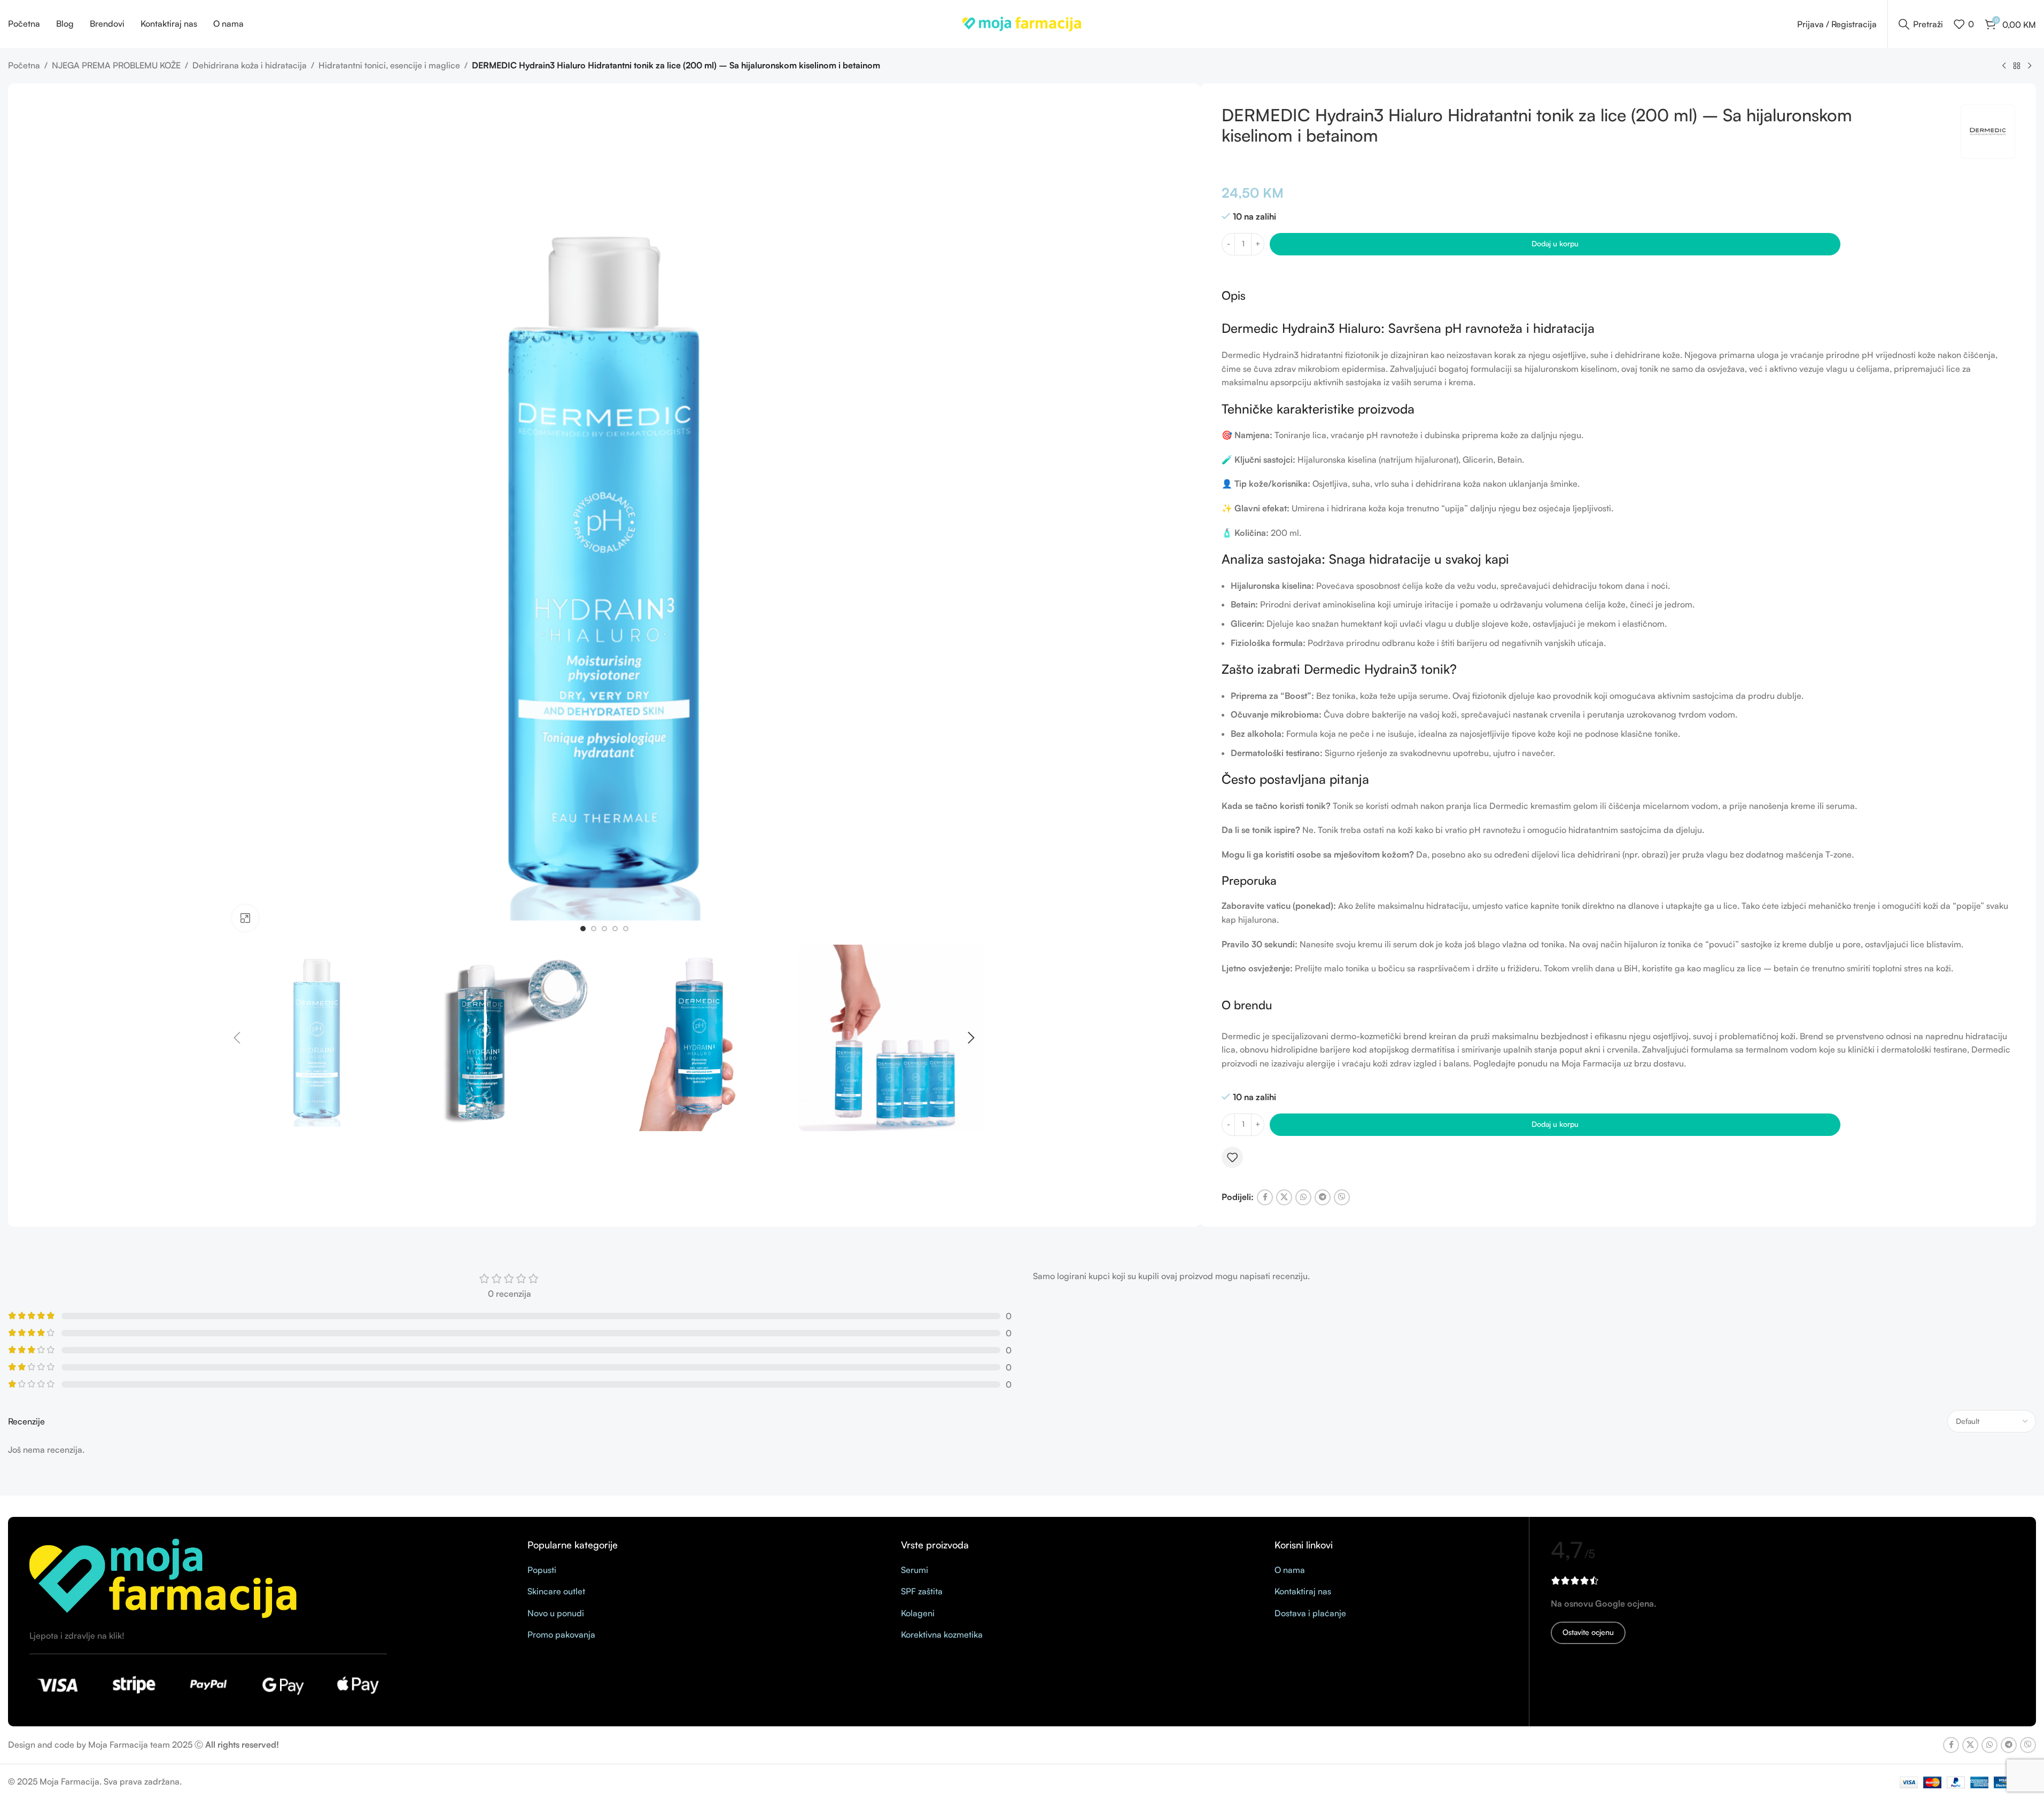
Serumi (915, 1570)
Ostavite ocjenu (1588, 1632)
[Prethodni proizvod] (2004, 66)
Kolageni (918, 1613)
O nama (1290, 1570)
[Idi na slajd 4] (615, 929)
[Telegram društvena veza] (1323, 1197)
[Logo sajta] (1022, 23)
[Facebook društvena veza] (1265, 1197)
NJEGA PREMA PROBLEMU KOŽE (116, 65)
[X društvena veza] (1284, 1197)
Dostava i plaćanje (1310, 1613)
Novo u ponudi (556, 1613)
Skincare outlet (556, 1591)
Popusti (542, 1570)
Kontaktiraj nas (1303, 1591)
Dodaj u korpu (1555, 243)
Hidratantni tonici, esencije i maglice (389, 65)
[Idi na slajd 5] (626, 929)
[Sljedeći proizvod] (2030, 66)
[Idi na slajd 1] (583, 929)
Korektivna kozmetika (942, 1634)
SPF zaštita (922, 1591)
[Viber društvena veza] (1342, 1197)
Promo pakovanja (561, 1634)
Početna (24, 65)
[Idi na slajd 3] (604, 929)
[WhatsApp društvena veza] (1303, 1197)
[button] (237, 1038)
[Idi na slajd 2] (594, 929)
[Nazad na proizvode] (2017, 66)
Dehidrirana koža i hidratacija (250, 65)
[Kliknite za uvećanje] (245, 918)
